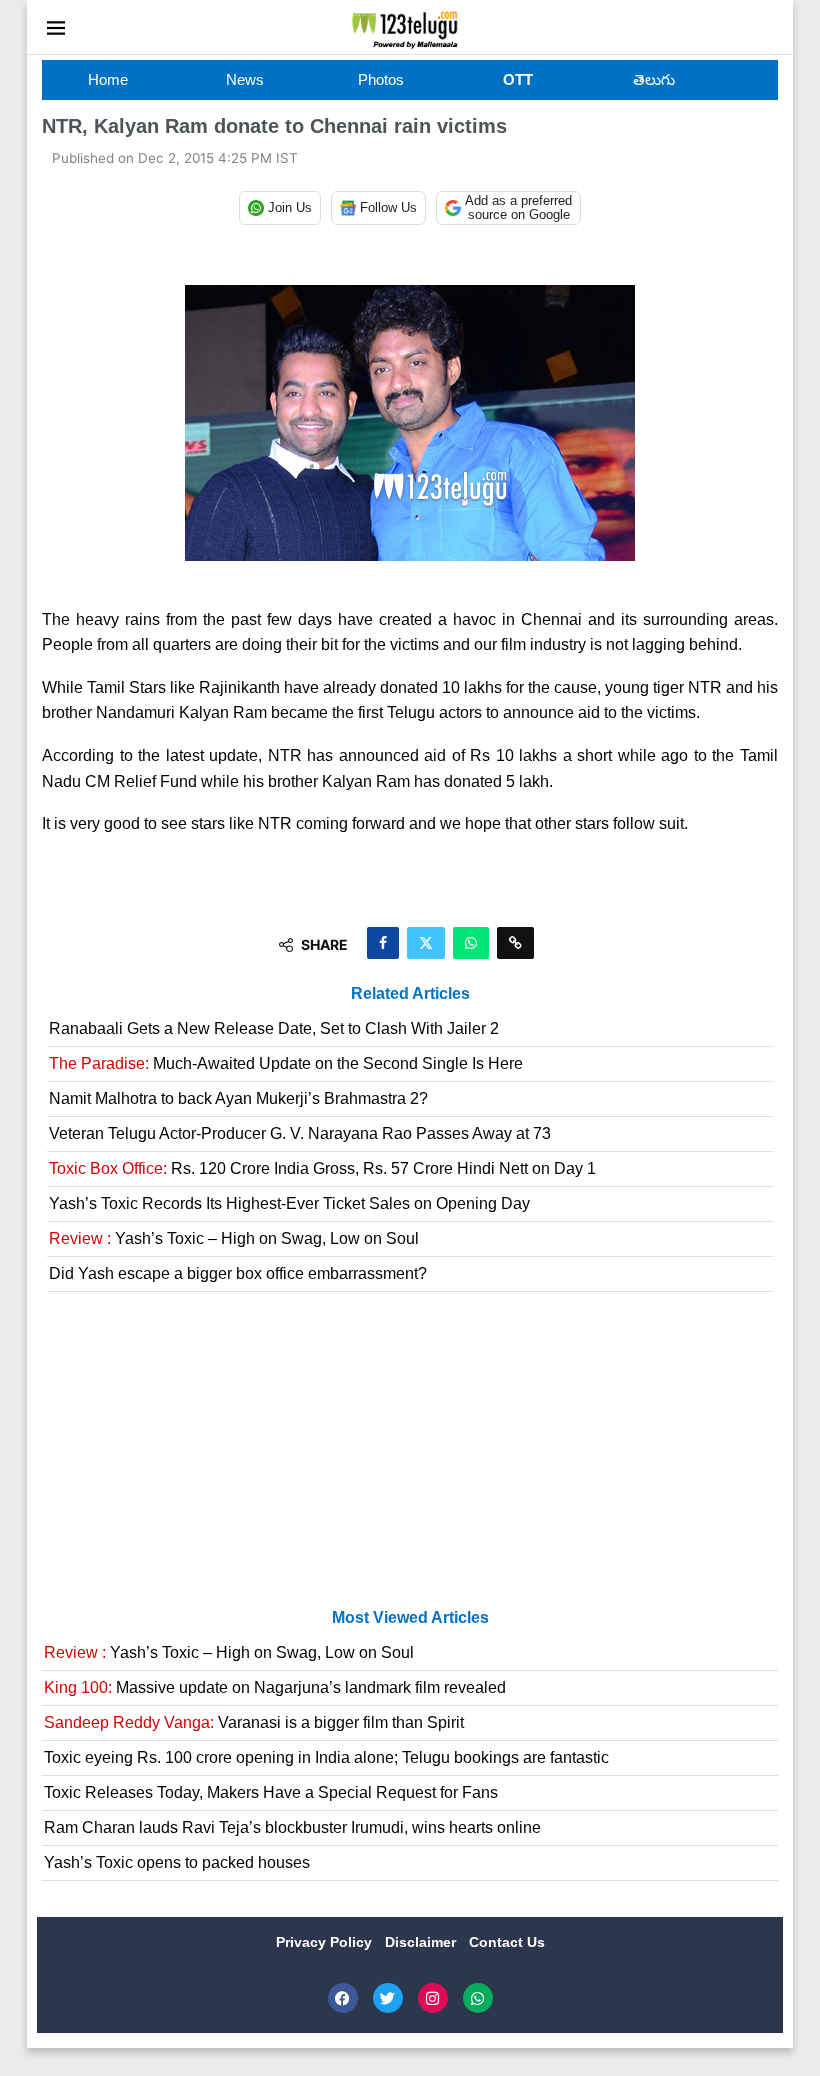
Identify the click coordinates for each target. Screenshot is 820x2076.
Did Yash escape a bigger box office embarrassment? (238, 1273)
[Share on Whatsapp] (471, 943)
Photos (381, 79)
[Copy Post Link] (515, 943)
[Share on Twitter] (426, 943)
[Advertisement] (410, 1458)
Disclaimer (422, 1942)
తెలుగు (654, 79)
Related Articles (410, 993)
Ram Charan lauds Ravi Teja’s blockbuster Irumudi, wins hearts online (292, 1827)
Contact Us (507, 1942)
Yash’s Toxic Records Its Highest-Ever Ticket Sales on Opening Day (289, 1203)
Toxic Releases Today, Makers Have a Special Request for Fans (271, 1792)
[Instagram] (433, 1998)
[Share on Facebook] (383, 943)
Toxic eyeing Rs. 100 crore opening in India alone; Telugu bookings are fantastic (326, 1757)
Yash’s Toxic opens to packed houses (177, 1862)
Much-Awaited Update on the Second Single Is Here (286, 1063)
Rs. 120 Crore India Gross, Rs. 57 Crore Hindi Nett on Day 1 (322, 1168)
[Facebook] (343, 1998)
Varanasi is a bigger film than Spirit (254, 1722)
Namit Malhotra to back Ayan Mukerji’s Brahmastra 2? (238, 1098)
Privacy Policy (326, 1942)
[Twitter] (388, 1998)
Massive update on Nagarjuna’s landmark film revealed (275, 1687)
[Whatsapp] (478, 1998)
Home (108, 79)
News (245, 79)
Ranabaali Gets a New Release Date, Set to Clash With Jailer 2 (274, 1028)
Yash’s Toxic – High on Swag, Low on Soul (234, 1238)
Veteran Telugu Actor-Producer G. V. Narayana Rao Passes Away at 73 (300, 1133)
